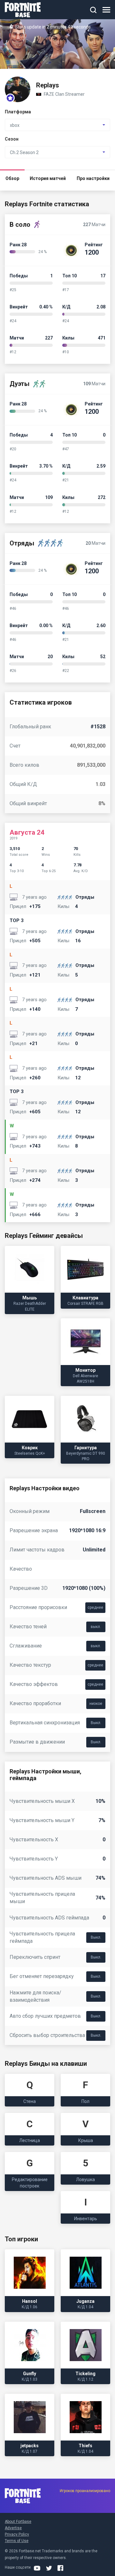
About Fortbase (18, 2522)
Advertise (13, 2528)
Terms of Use (17, 2541)
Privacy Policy (17, 2534)
